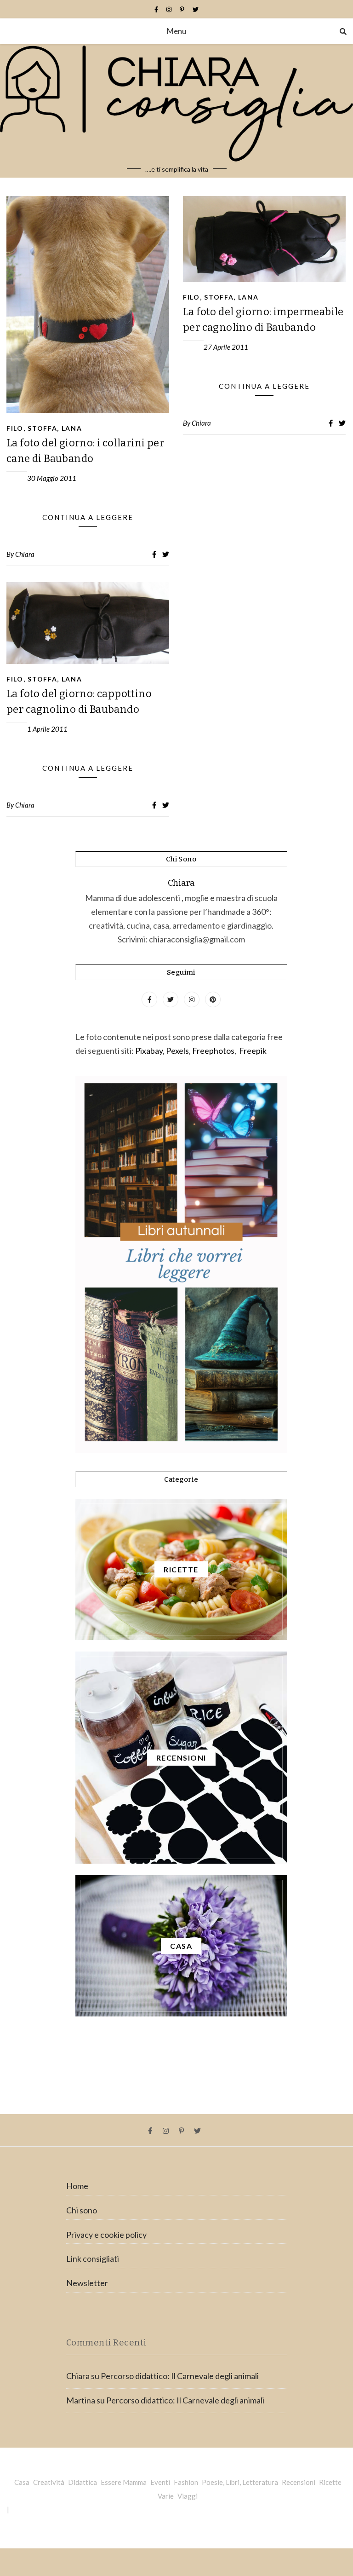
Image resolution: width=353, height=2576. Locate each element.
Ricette (330, 2482)
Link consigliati (93, 2258)
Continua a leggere (88, 517)
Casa (22, 2482)
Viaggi (188, 2496)
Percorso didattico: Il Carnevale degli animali (180, 2376)
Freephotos (213, 1051)
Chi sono (82, 2210)
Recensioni (299, 2482)
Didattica (83, 2482)
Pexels (177, 1051)
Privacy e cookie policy (106, 2235)
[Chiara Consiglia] (176, 111)
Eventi (160, 2482)
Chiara (25, 554)
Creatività (49, 2482)
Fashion (186, 2482)
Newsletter (87, 2283)
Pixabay (149, 1051)
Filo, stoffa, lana (44, 428)
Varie (166, 2496)
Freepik (253, 1051)
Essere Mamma (124, 2482)
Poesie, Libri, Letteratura (240, 2482)
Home (77, 2186)
